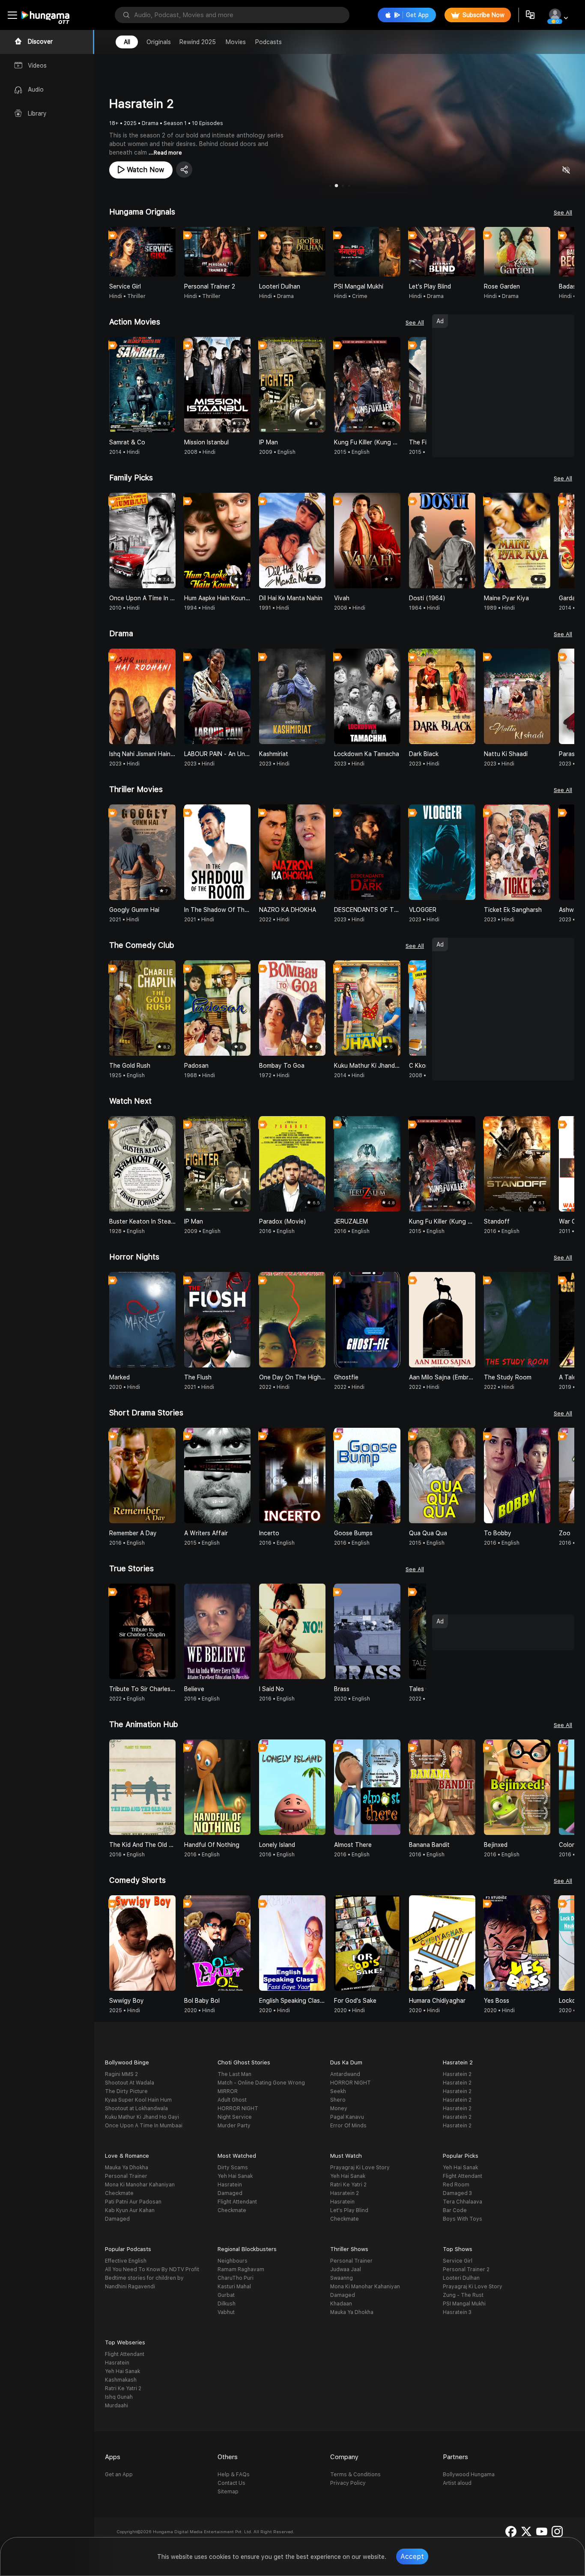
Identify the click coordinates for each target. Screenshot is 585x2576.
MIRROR (228, 2091)
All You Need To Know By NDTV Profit (152, 2269)
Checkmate (119, 2193)
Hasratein (230, 2185)
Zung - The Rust (463, 2295)
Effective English (126, 2261)
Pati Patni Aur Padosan (133, 2202)
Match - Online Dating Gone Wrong (261, 2083)
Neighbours (233, 2261)
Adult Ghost (232, 2100)
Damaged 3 (457, 2193)
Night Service (235, 2117)
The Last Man (234, 2074)
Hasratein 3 (457, 2312)
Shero (338, 2100)
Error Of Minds (348, 2126)
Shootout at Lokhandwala (136, 2108)
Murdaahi (116, 2406)
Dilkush (227, 2304)
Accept (412, 2557)
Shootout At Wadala (130, 2083)
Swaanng (342, 2278)
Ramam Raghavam (241, 2269)
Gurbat (226, 2295)
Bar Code (455, 2210)
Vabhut (226, 2312)
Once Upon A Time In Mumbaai (144, 2126)
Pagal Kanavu (347, 2117)
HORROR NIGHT (238, 2108)
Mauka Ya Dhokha (127, 2168)
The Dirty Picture (126, 2091)
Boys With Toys (463, 2219)
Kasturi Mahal (234, 2287)
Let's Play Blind (349, 2210)
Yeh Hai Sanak (235, 2176)
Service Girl (458, 2261)
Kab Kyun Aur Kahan (130, 2210)
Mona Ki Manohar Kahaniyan (140, 2185)
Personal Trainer (126, 2176)
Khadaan (341, 2304)
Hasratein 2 (457, 2074)
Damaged (117, 2219)
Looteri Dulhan (461, 2278)
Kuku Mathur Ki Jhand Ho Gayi (142, 2117)
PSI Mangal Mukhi (464, 2304)
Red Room (456, 2185)
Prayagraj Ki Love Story (360, 2168)
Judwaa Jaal (346, 2269)
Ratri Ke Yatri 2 (348, 2185)
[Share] (184, 170)
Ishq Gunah (119, 2397)
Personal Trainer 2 (466, 2269)
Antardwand (345, 2074)
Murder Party (234, 2126)
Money (339, 2108)
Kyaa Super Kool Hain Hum (138, 2100)
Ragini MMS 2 (121, 2074)
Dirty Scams (233, 2168)
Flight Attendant (237, 2202)
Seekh (338, 2091)
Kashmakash (121, 2380)
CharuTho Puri (236, 2278)
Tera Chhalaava (463, 2202)
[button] (567, 252)
